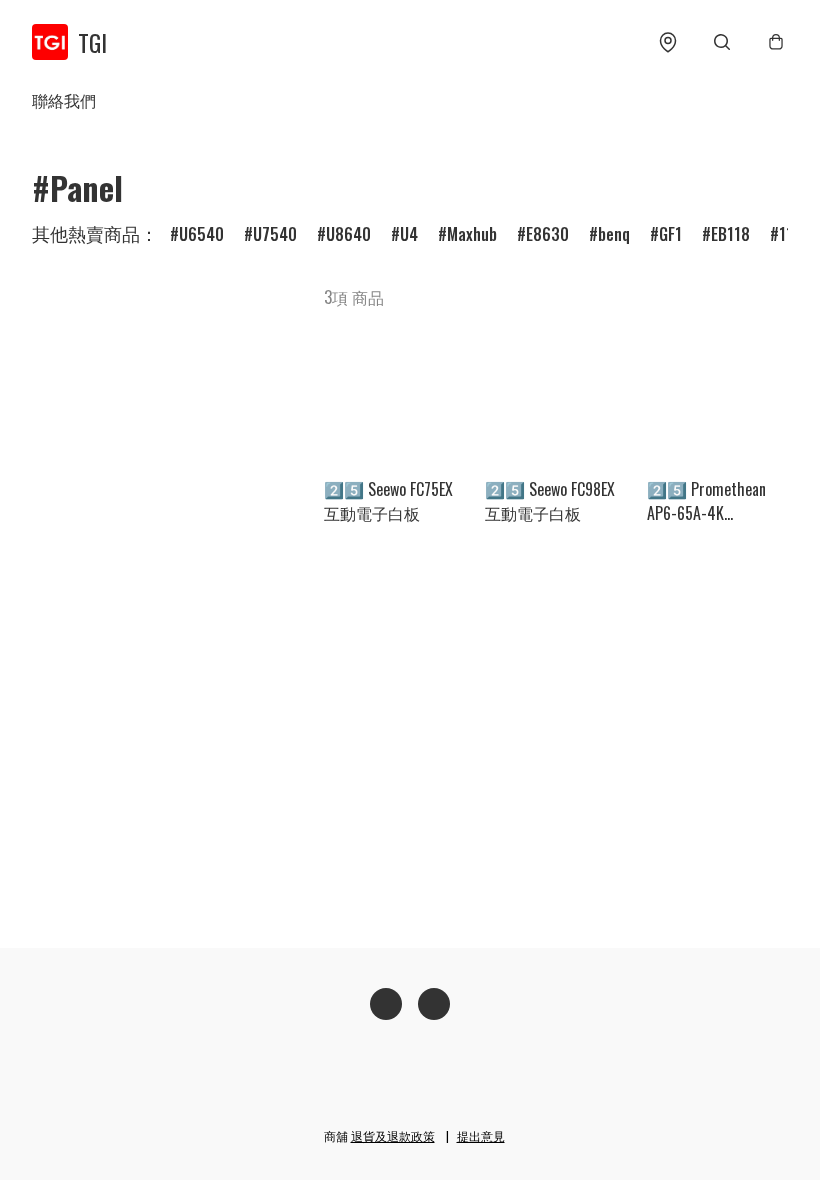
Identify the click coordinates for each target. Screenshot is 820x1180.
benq (614, 234)
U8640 (348, 234)
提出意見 (481, 1135)
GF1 (670, 234)
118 (790, 234)
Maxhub (472, 234)
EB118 (730, 234)
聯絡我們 (64, 100)
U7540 (275, 234)
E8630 (547, 234)
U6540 (201, 234)
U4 (409, 234)
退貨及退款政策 (393, 1135)
